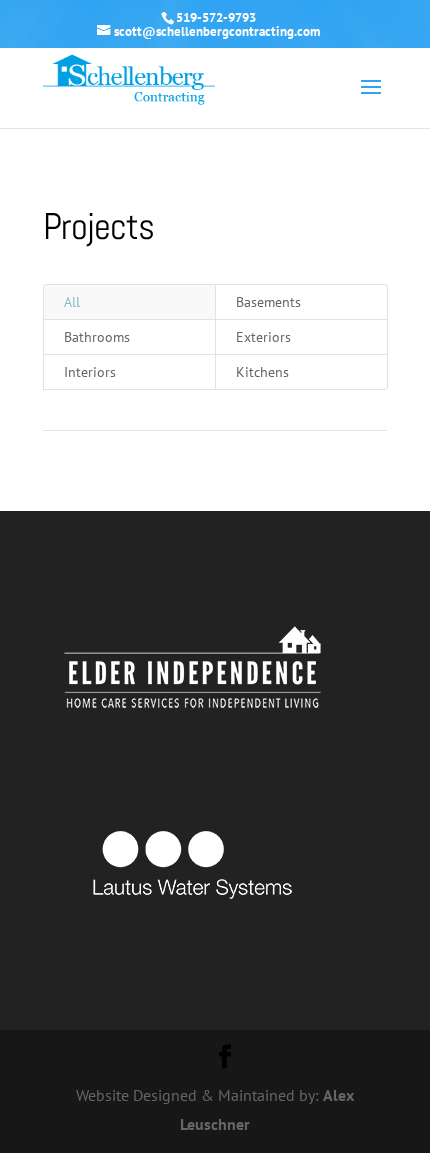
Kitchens (262, 372)
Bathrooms (97, 337)
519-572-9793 (216, 17)
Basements (268, 302)
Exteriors (263, 337)
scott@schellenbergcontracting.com (217, 31)
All (72, 302)
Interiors (90, 372)
